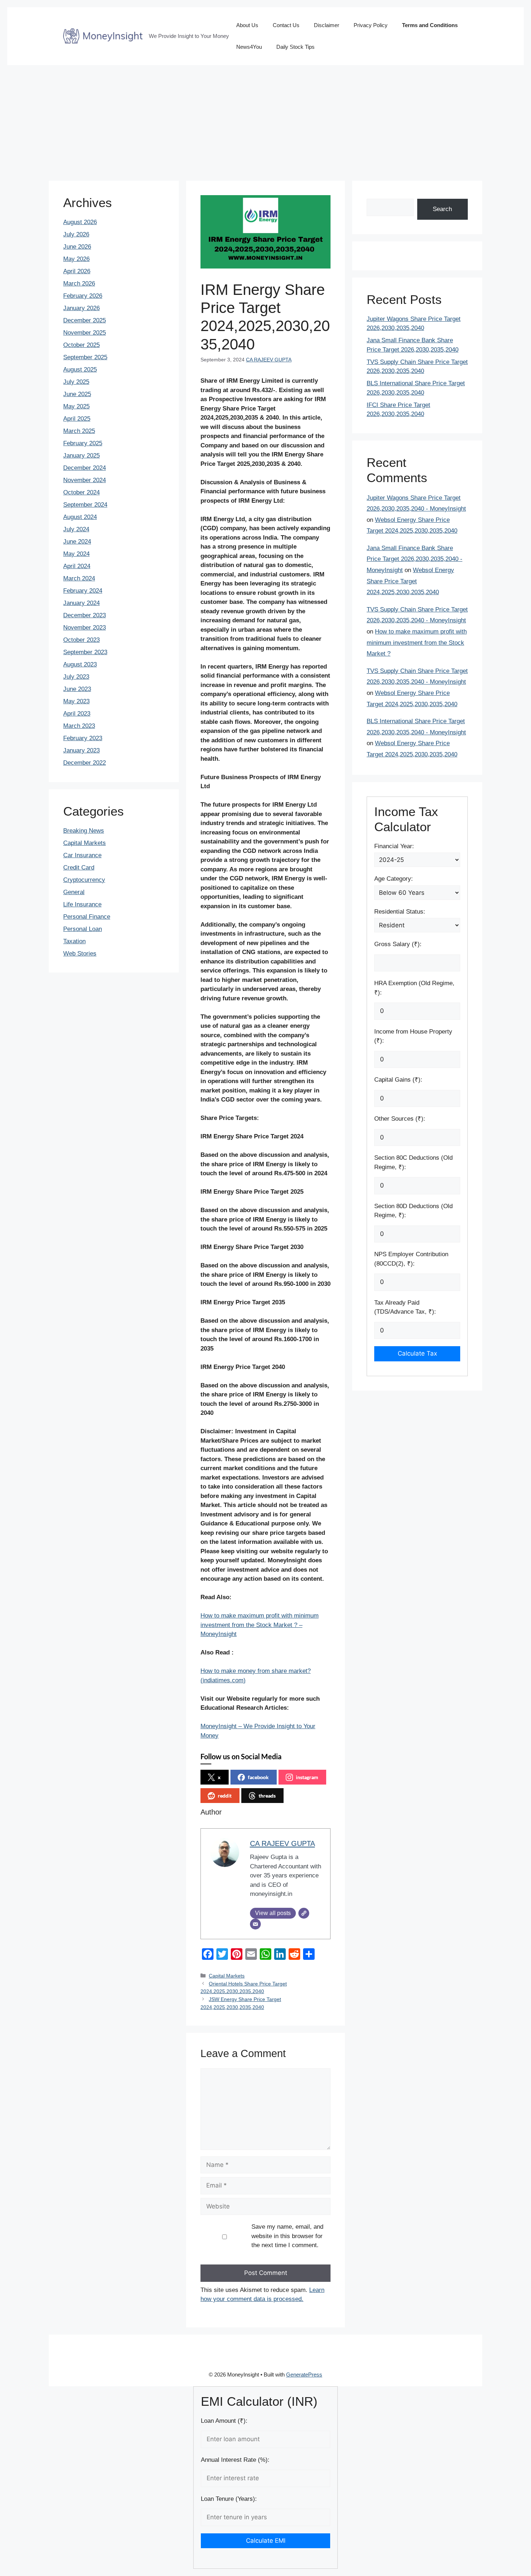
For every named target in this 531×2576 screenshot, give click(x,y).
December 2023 (85, 615)
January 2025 (81, 456)
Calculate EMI (266, 2541)
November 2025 (85, 333)
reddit (225, 1796)
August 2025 (80, 370)
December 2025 (85, 320)
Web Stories (80, 954)
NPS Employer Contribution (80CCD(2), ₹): (411, 1259)
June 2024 (77, 542)
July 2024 (76, 529)
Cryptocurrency (84, 880)
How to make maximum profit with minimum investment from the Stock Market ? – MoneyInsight (260, 1625)
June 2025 (77, 394)
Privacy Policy (371, 25)
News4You (249, 47)
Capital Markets (227, 1976)
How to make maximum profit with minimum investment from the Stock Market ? (417, 643)
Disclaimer (327, 25)
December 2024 (85, 468)
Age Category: (394, 879)
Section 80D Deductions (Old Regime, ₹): (413, 1211)
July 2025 (76, 382)
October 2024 (81, 492)
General (74, 892)
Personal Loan (83, 929)
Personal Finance (87, 917)
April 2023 (77, 714)
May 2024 (76, 554)
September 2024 (85, 505)
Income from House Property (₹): (413, 1036)
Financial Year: (394, 846)
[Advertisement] (265, 119)
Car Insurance (82, 855)
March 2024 (79, 578)
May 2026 (76, 259)
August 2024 (80, 517)
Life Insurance (82, 904)
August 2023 (80, 664)
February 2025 (83, 443)
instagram (307, 1777)
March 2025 (79, 431)
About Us (247, 25)
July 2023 (76, 677)
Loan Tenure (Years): (229, 2499)
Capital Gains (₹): (398, 1080)
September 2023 (85, 652)
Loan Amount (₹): (224, 2421)
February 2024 (83, 591)
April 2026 (77, 271)
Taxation (74, 941)
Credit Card (79, 868)
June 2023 (77, 689)
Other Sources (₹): (400, 1119)
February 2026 (83, 296)
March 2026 (79, 284)
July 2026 (76, 234)
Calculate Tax (417, 1353)
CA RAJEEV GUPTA (269, 360)
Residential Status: (400, 912)
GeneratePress (304, 2375)
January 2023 (81, 750)
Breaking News (84, 831)
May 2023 (76, 701)
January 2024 (81, 603)
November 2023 (85, 628)
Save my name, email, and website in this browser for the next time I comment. (287, 2236)
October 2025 (81, 345)
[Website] (304, 1913)
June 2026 (77, 247)
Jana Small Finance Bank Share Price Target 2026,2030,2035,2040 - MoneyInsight (415, 559)
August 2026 (80, 222)
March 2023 (79, 726)
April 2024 (77, 566)
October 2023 (81, 640)
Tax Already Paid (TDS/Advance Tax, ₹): (405, 1307)
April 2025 (77, 419)
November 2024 (85, 480)
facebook (258, 1777)
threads (267, 1796)
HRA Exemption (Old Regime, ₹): (414, 988)
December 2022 (85, 763)
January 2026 (81, 308)
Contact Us (286, 25)
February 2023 (83, 738)
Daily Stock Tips (295, 47)
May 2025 (76, 406)
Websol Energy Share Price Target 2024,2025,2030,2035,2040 (410, 581)
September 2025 (85, 357)
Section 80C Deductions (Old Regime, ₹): (413, 1162)
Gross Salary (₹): (398, 944)
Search (442, 209)
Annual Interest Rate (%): (235, 2460)
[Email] (255, 1924)
